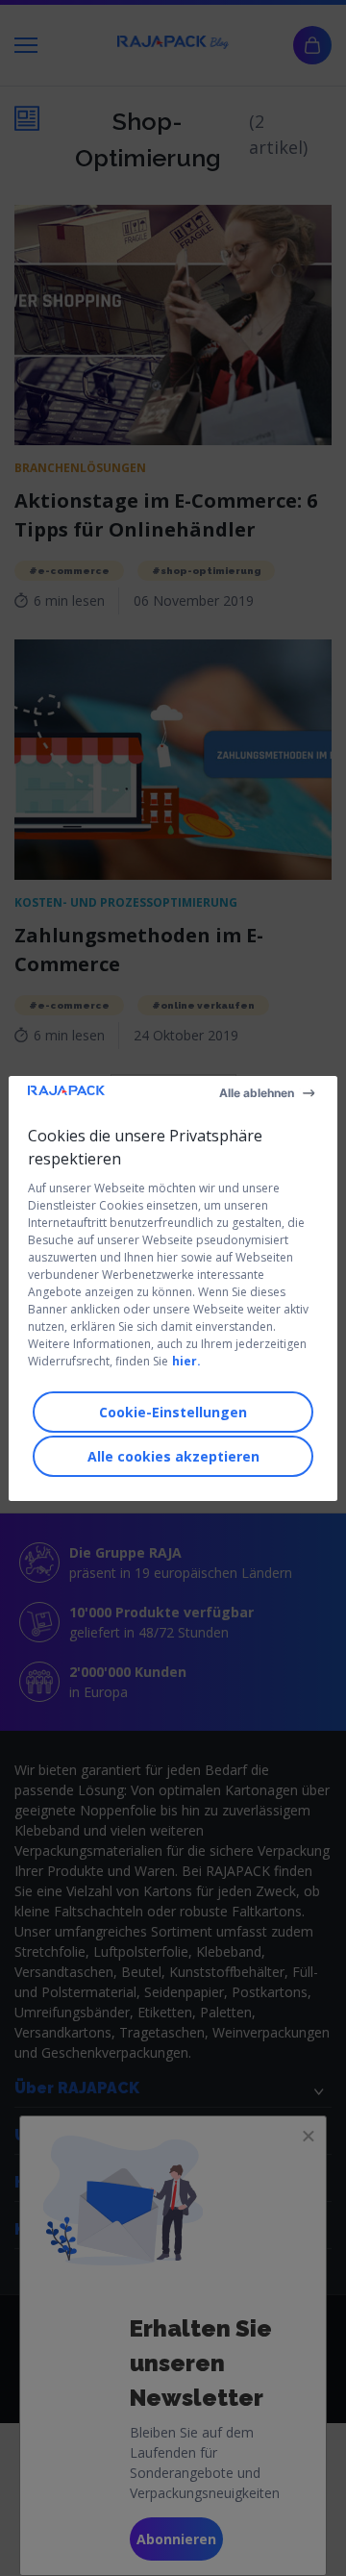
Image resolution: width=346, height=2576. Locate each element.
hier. (186, 1361)
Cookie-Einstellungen (173, 1412)
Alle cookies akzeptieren (173, 1456)
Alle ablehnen (257, 1093)
